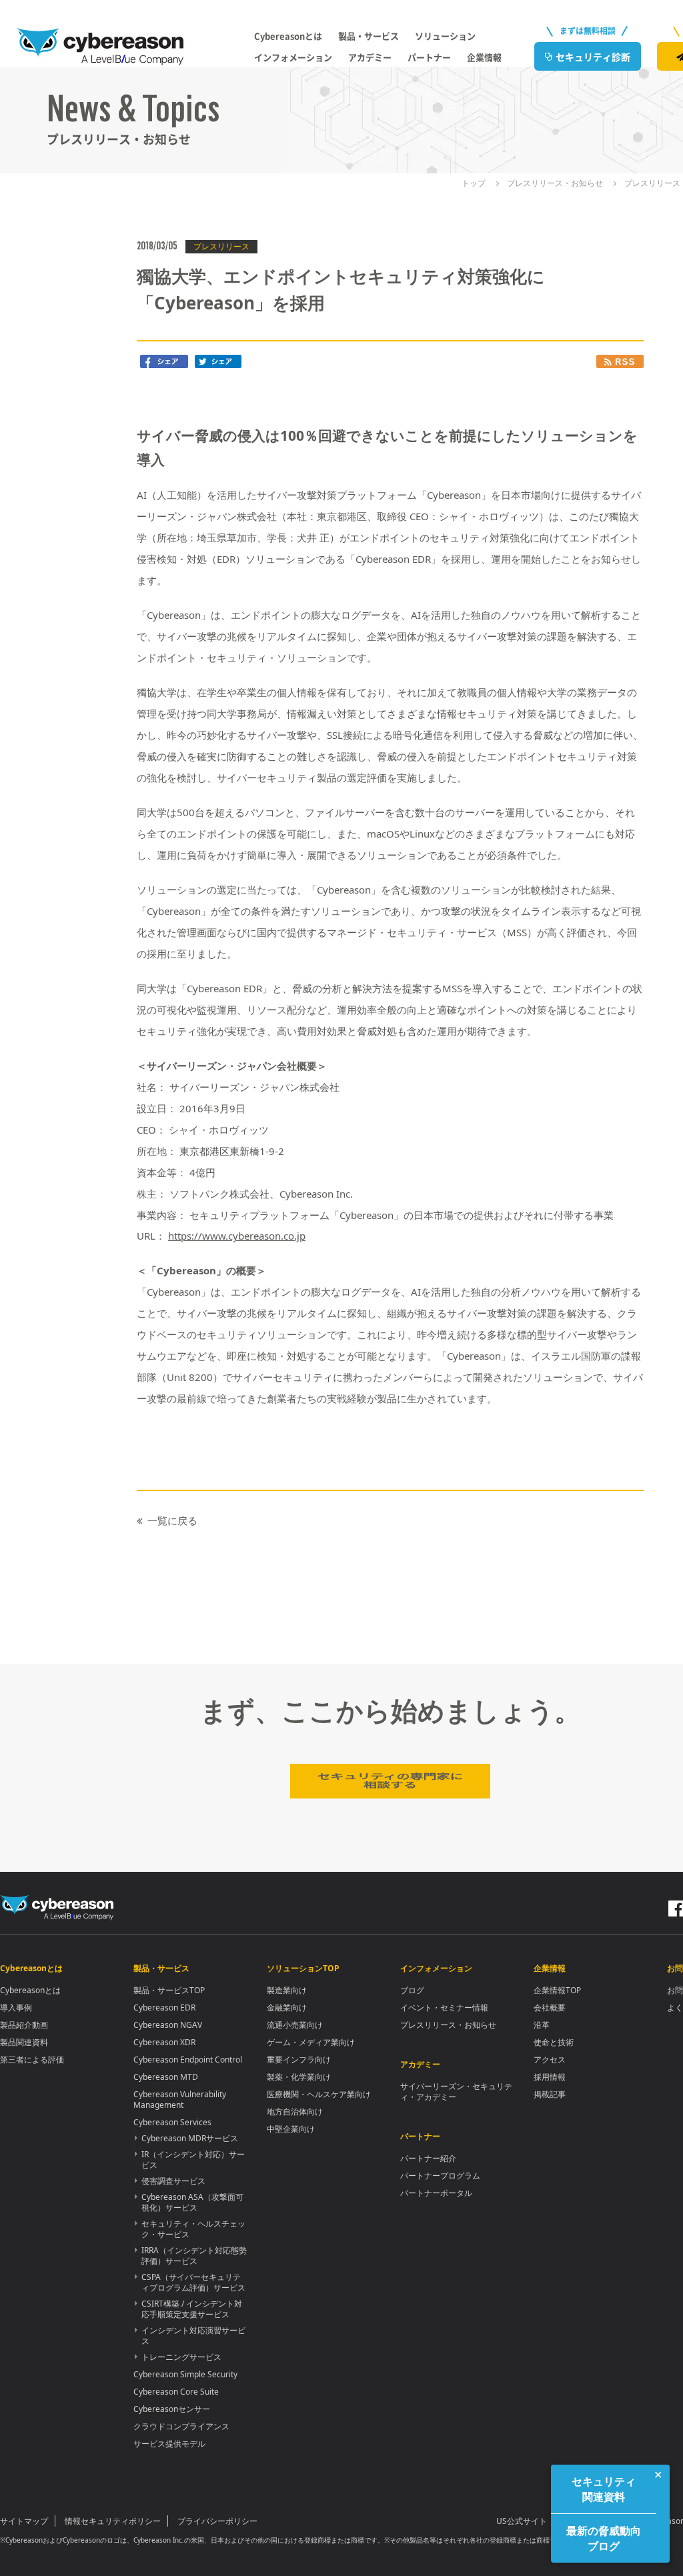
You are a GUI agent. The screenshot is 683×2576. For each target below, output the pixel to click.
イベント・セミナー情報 (444, 2008)
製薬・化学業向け (299, 2077)
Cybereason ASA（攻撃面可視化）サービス (192, 2202)
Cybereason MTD (166, 2077)
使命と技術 (554, 2042)
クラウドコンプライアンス (181, 2426)
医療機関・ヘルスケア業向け (319, 2094)
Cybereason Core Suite (176, 2392)
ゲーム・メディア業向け (311, 2042)
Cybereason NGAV (168, 2025)
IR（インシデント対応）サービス (193, 2160)
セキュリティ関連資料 (604, 2489)
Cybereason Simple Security (185, 2374)
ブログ (412, 1990)
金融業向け (287, 2008)
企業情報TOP (557, 1990)
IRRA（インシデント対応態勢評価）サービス (194, 2256)
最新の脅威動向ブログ (604, 2538)
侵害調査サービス (173, 2181)
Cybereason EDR (164, 2008)
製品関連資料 (24, 2042)
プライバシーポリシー (217, 2521)
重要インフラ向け (299, 2060)
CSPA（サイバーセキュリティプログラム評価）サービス (193, 2282)
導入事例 (16, 2008)
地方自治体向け (295, 2112)
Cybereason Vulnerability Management (180, 2100)
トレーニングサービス (181, 2357)
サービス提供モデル (169, 2444)
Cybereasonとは (30, 1990)
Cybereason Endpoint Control (188, 2060)
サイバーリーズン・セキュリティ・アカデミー (456, 2092)
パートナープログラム (440, 2176)
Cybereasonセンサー (172, 2409)
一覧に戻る (172, 1520)
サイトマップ (24, 2521)
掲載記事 (550, 2094)
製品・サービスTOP (169, 1990)
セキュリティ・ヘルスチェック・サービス (193, 2229)
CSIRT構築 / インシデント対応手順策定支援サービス (192, 2309)
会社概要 (550, 2008)
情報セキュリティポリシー (113, 2521)
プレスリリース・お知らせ (448, 2025)
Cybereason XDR (164, 2042)
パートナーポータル (436, 2193)
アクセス (550, 2060)
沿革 (542, 2025)
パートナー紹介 (428, 2158)
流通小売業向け (295, 2025)
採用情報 (550, 2077)
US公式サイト (522, 2521)
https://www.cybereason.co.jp (237, 1236)
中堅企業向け (291, 2129)
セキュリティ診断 (593, 57)
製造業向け (287, 1990)
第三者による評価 (32, 2060)
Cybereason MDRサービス (190, 2138)
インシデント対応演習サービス (193, 2336)
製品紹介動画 (24, 2025)
